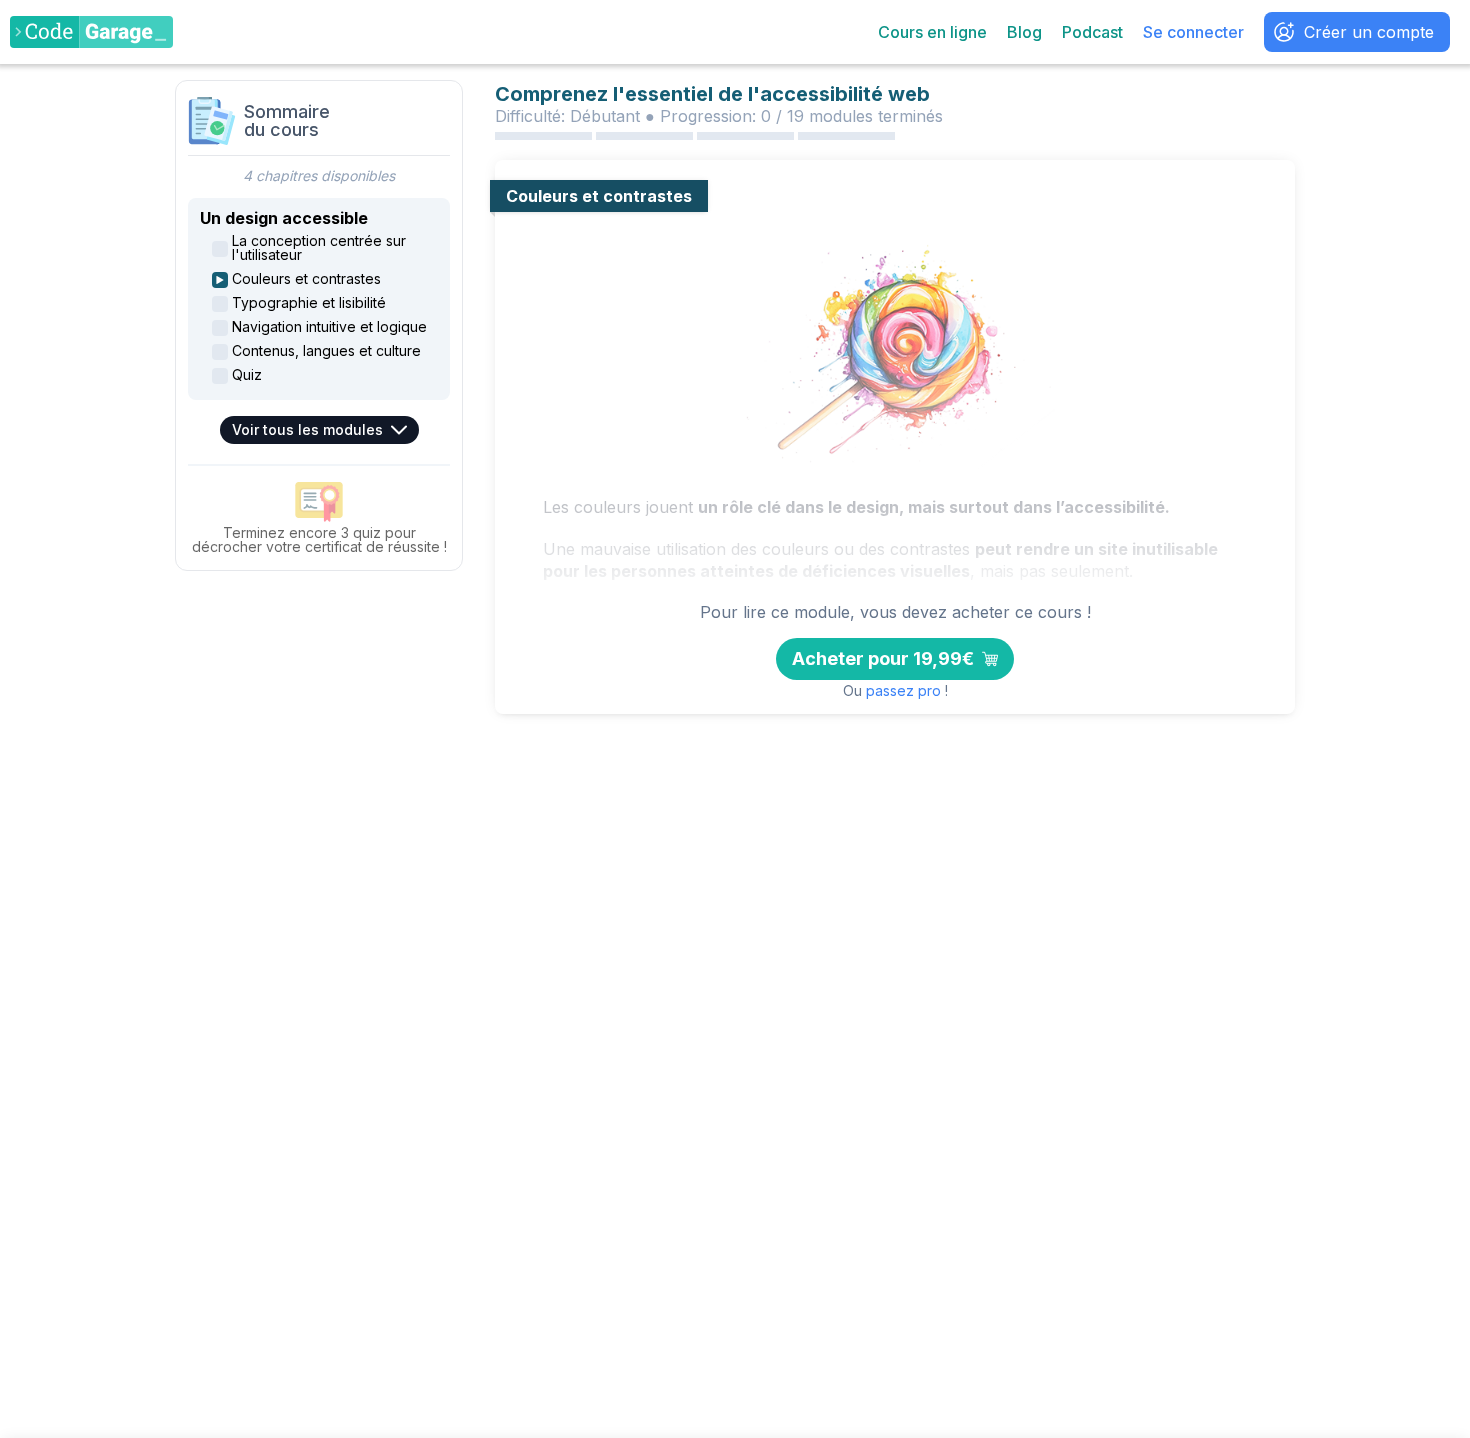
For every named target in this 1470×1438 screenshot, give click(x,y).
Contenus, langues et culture (326, 351)
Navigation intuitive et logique (329, 327)
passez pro (903, 691)
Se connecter (1193, 32)
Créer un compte (1369, 32)
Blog (1024, 32)
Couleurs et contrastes (306, 279)
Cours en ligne (932, 32)
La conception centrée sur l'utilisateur (319, 248)
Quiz (247, 375)
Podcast (1092, 32)
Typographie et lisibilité (309, 303)
